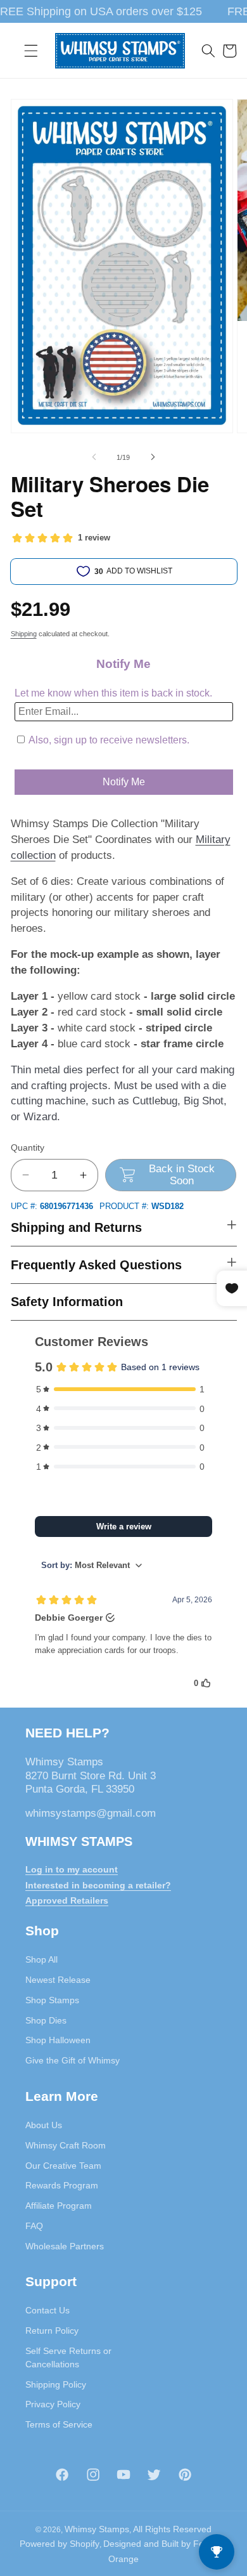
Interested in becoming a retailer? (98, 1885)
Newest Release (58, 1980)
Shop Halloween (58, 2040)
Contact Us (47, 2310)
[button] (31, 51)
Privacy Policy (53, 2404)
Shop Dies (46, 2020)
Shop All (41, 1959)
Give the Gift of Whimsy (73, 2060)
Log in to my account (72, 1869)
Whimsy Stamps (97, 2529)
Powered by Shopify (60, 2544)
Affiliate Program (59, 2206)
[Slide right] (153, 457)
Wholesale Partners (65, 2246)
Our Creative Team (63, 2166)
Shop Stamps (52, 2000)
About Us (44, 2125)
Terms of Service (59, 2424)
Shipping (24, 634)
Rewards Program (62, 2185)
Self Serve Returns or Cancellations (68, 2357)
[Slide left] (94, 457)
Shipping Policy (56, 2384)
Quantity (28, 1147)
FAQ (34, 2226)
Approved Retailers (67, 1900)
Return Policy (52, 2331)
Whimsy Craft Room (66, 2145)
